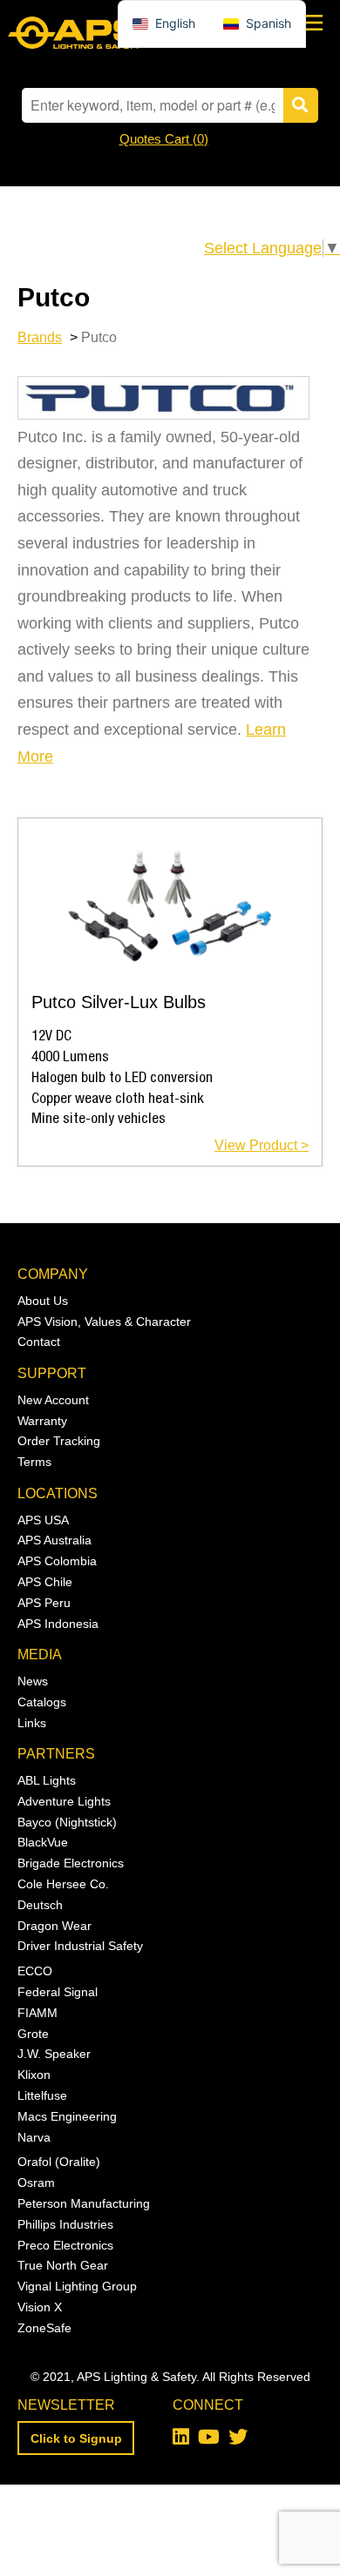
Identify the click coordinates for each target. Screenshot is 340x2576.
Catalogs (42, 1702)
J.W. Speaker (54, 2054)
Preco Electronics (65, 2245)
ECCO (35, 1971)
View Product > (262, 1145)
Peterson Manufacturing (84, 2203)
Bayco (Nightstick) (67, 1822)
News (33, 1681)
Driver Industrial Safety (80, 1946)
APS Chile (45, 1582)
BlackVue (43, 1842)
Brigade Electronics (71, 1863)
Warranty (42, 1421)
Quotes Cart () (164, 139)
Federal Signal (58, 1992)
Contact (39, 1342)
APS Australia (54, 1540)
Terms (34, 1462)
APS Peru (44, 1603)
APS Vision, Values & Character (104, 1322)
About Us (43, 1301)
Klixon (34, 2075)
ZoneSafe (44, 2328)
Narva (34, 2137)
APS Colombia (57, 1561)
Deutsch (40, 1905)
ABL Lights (47, 1780)
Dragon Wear (54, 1926)
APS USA (43, 1520)
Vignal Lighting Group (77, 2286)
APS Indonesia (58, 1624)
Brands (40, 337)
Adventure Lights (64, 1801)
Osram (36, 2183)
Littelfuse (42, 2095)
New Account (53, 1400)
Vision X (40, 2307)
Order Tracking (59, 1441)
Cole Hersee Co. (63, 1884)
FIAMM (37, 2013)
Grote (33, 2034)
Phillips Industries (65, 2224)
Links (32, 1723)
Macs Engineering (67, 2116)
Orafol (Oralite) (59, 2162)
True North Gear (63, 2265)
